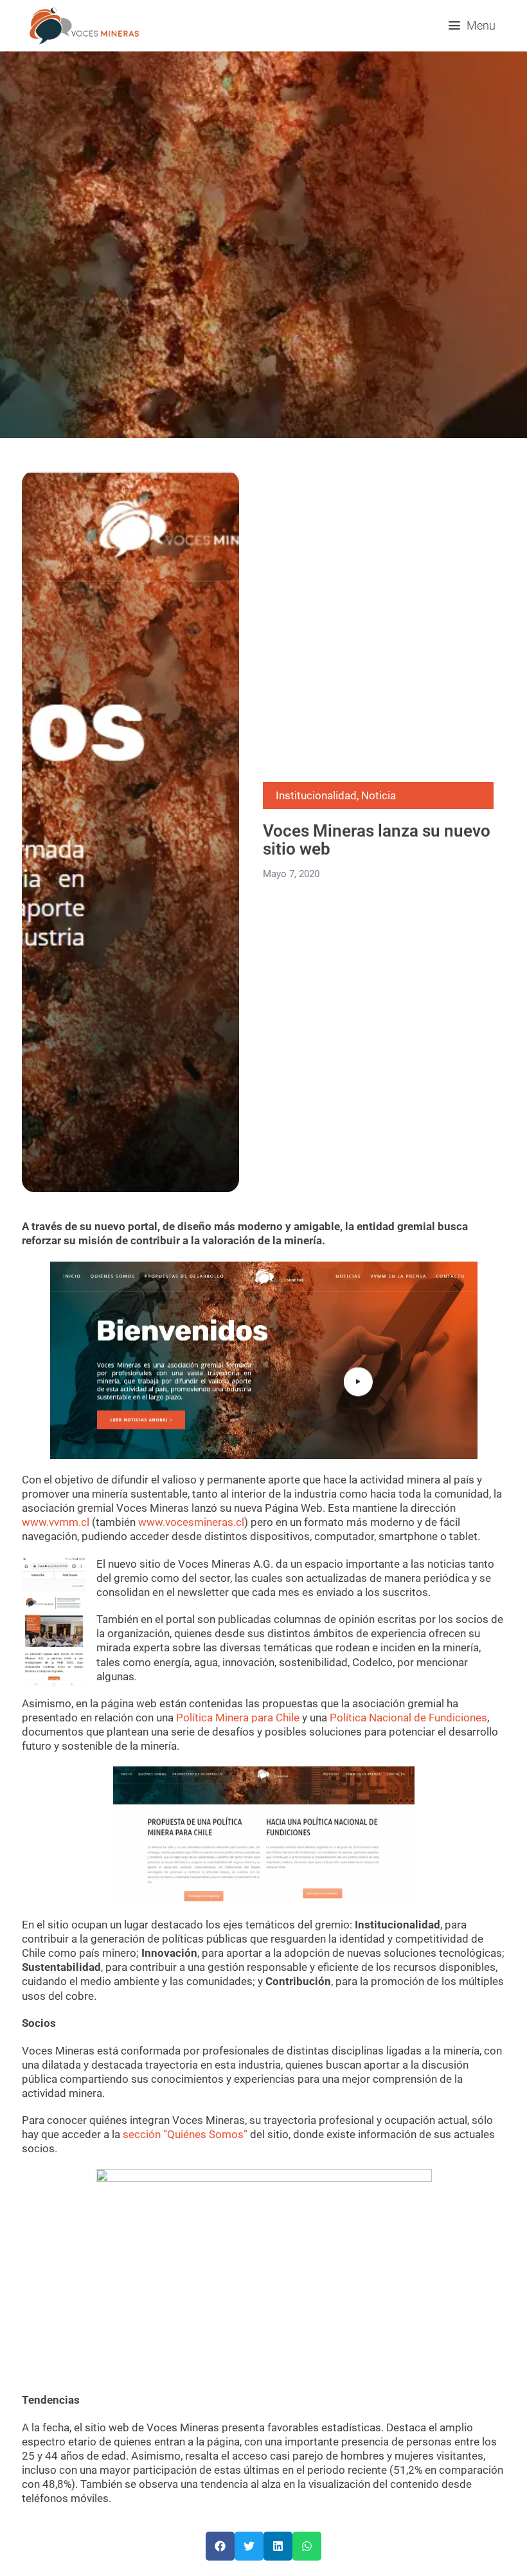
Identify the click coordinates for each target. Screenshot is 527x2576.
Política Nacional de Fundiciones (408, 1718)
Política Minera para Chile (238, 1718)
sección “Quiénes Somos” (185, 2134)
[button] (472, 25)
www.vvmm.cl (56, 1522)
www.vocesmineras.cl (191, 1522)
